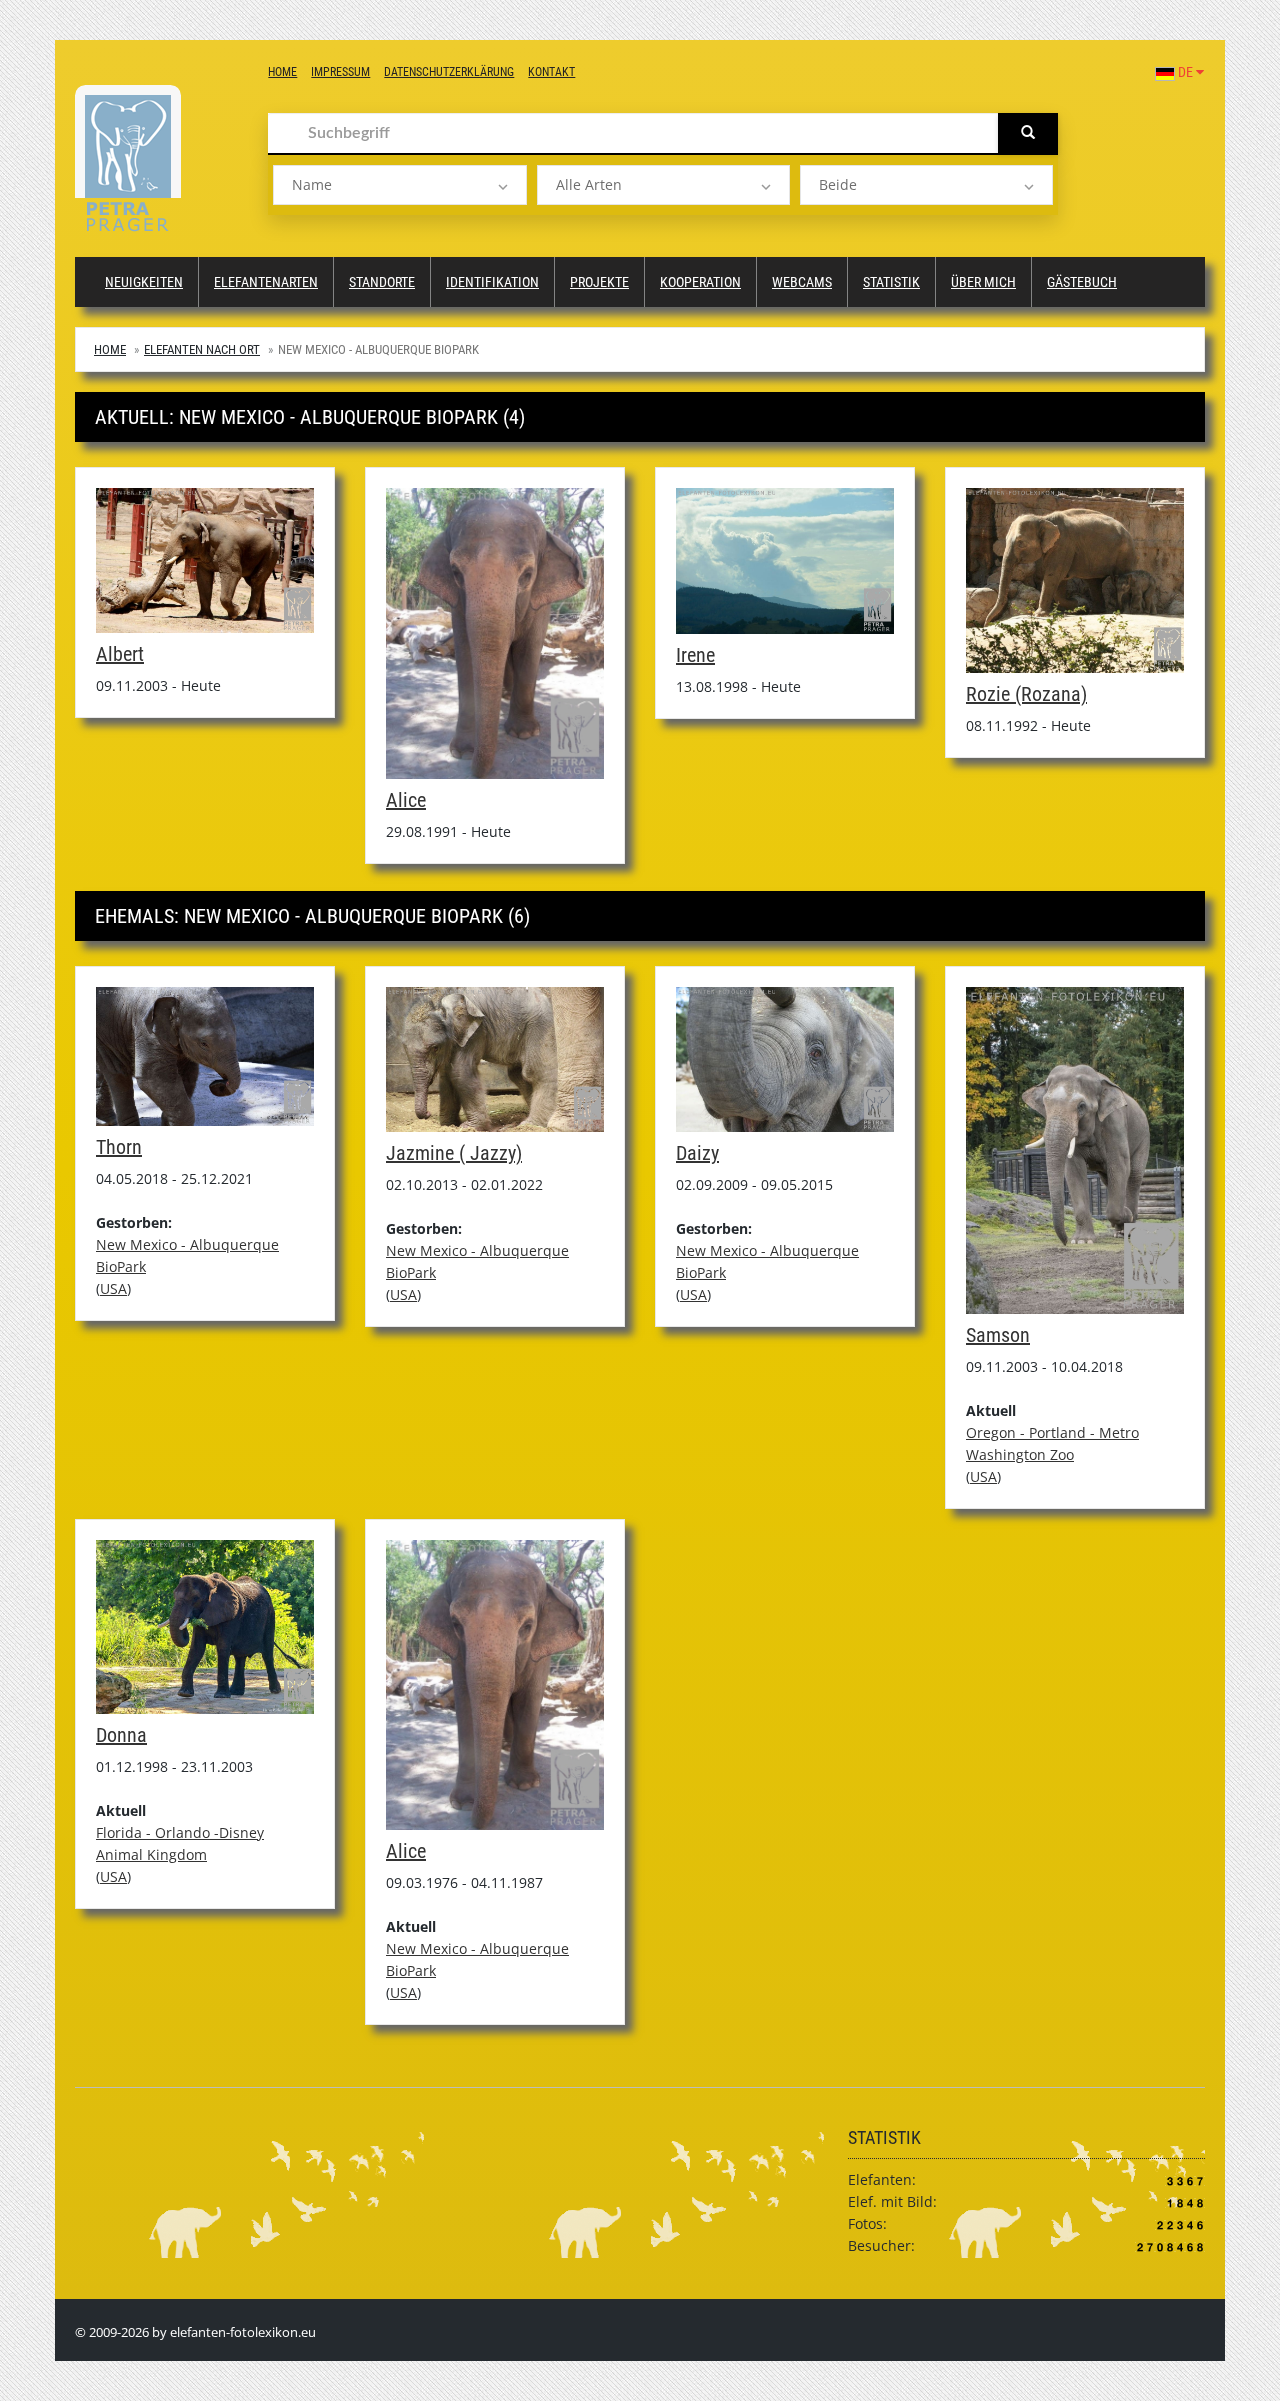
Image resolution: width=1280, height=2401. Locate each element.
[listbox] (399, 185)
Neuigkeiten (144, 282)
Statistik (891, 282)
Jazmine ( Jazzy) (454, 1153)
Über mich (983, 282)
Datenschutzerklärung (449, 72)
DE (1185, 72)
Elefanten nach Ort (202, 349)
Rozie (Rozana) (1026, 694)
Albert (120, 654)
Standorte (382, 282)
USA (113, 1288)
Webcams (802, 282)
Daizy (697, 1153)
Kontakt (551, 72)
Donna (121, 1735)
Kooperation (700, 282)
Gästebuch (1082, 282)
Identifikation (492, 282)
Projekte (599, 282)
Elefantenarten (266, 282)
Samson (998, 1335)
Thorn (119, 1147)
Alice (406, 800)
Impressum (340, 72)
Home (282, 72)
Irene (695, 655)
